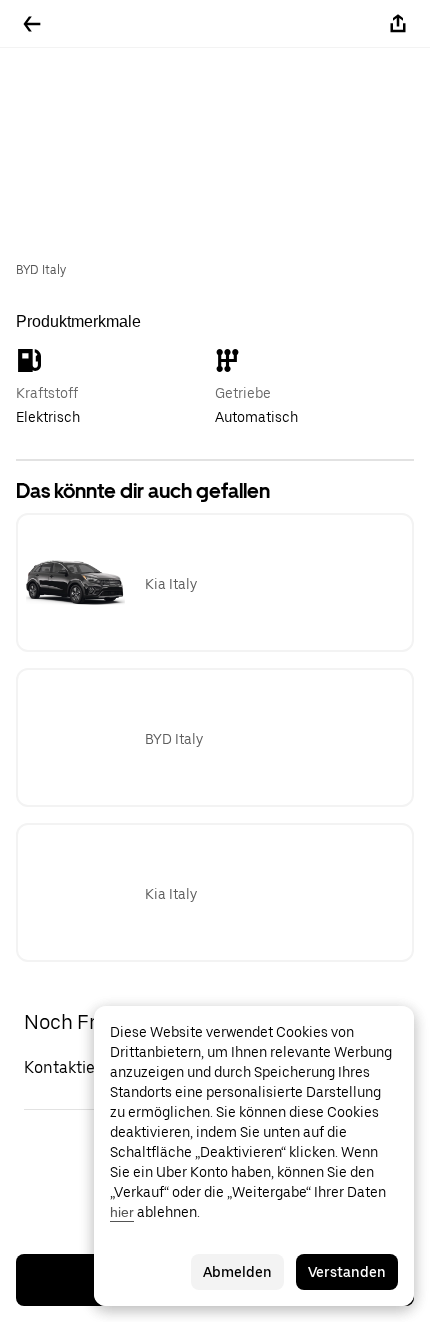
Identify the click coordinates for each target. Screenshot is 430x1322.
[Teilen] (398, 24)
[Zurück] (32, 24)
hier (122, 1212)
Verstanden (347, 1272)
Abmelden (237, 1272)
